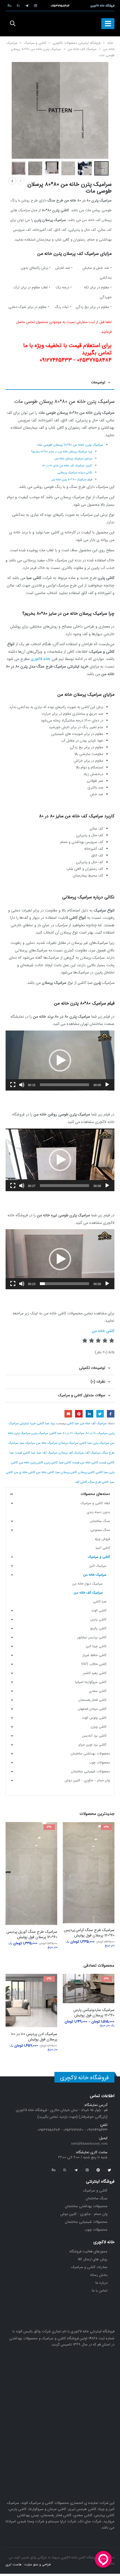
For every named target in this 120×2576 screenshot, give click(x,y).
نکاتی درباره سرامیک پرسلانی (75, 473)
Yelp (65, 2193)
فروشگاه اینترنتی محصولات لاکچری (77, 43)
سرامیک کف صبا (47, 1453)
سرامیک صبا (27, 1443)
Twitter (100, 1414)
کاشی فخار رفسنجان (92, 1700)
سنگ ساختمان (100, 1521)
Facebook (111, 1414)
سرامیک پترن (40, 1433)
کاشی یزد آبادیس (94, 1736)
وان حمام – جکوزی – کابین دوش (87, 1780)
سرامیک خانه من (47, 1443)
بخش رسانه (99, 2298)
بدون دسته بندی (98, 1512)
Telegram (76, 2193)
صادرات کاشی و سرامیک (89, 2290)
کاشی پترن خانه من (31, 1462)
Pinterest (79, 1414)
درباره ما (101, 2306)
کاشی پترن (51, 1462)
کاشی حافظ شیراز (94, 1655)
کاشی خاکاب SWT (94, 1664)
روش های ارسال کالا (93, 2282)
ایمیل (68, 1414)
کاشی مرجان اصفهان (92, 1709)
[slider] (64, 1085)
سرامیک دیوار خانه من (87, 1584)
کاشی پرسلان (87, 1472)
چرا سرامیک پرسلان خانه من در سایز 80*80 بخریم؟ (62, 452)
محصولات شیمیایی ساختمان (91, 1771)
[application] (60, 1061)
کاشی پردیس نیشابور (92, 1637)
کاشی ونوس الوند (94, 1718)
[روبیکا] (9, 6)
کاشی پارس (98, 1619)
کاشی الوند (99, 1610)
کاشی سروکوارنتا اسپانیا (91, 1682)
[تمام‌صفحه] (13, 1085)
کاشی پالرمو (98, 1628)
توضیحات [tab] (98, 382)
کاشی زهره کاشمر (95, 1673)
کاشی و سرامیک (35, 43)
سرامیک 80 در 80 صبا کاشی (67, 1433)
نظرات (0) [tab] (98, 1382)
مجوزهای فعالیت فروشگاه (88, 2274)
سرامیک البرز (98, 1566)
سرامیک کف (93, 1453)
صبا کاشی (73, 1423)
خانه (110, 43)
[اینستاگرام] (35, 6)
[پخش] (107, 1085)
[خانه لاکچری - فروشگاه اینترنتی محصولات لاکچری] (60, 24)
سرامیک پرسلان (69, 1443)
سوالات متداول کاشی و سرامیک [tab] (82, 1395)
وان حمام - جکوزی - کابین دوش (84, 2237)
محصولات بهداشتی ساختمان (90, 1754)
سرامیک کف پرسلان (71, 1453)
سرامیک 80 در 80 (97, 1433)
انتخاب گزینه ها (72, 1831)
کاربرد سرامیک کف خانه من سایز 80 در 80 (67, 466)
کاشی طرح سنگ (99, 1482)
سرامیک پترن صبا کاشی (94, 1443)
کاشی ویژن (99, 1727)
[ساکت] (22, 1085)
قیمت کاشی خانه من (93, 1462)
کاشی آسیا (103, 1548)
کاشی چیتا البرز (96, 1646)
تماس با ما (100, 2313)
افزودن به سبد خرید (72, 1992)
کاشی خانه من (103, 1331)
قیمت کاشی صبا (69, 1462)
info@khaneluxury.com (89, 2166)
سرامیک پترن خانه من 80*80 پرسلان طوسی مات (70, 445)
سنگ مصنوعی (100, 1530)
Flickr (54, 2193)
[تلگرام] (27, 6)
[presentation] (102, 101)
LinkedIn (89, 1414)
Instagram (87, 2193)
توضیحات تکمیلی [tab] (92, 1368)
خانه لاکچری (40, 659)
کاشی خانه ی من (25, 1472)
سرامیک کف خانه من (82, 49)
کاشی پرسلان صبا (66, 1472)
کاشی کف (81, 1482)
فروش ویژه (102, 1539)
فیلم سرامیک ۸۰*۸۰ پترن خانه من (72, 480)
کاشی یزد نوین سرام (92, 1745)
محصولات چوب (99, 1762)
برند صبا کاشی (46, 1423)
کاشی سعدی (98, 1691)
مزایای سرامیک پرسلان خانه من (73, 459)
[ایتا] (18, 6)
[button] (60, 1060)
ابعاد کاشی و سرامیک (95, 1503)
